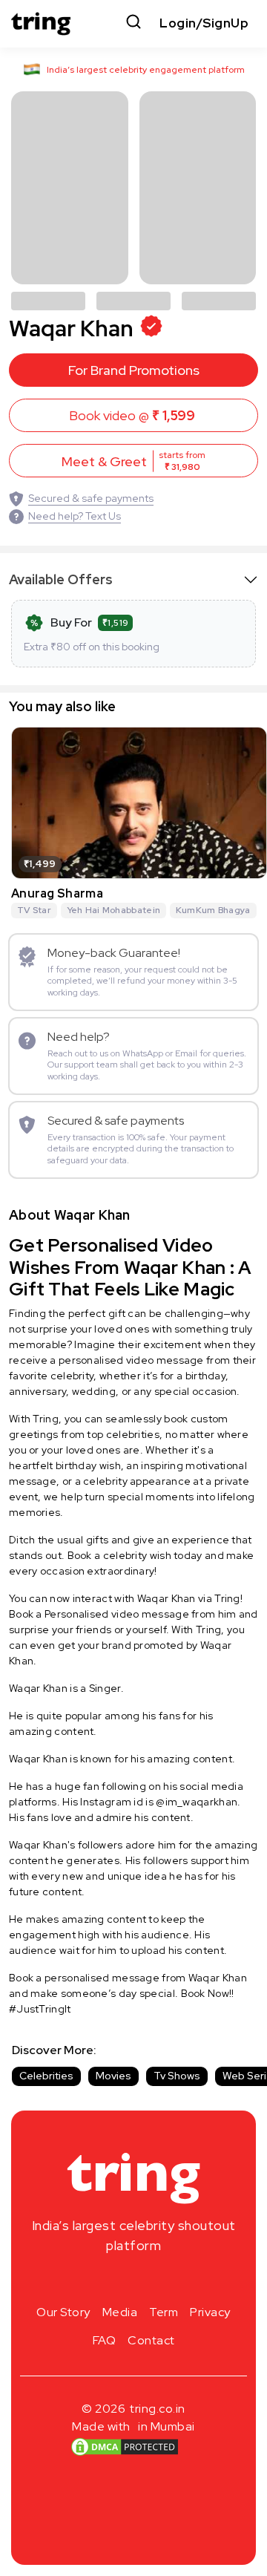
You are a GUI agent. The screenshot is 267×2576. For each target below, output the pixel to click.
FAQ (105, 2340)
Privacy (210, 2312)
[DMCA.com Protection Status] (125, 2447)
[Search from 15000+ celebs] (133, 23)
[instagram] (86, 2281)
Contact (151, 2340)
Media (120, 2312)
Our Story (63, 2312)
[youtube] (157, 2281)
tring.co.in (158, 2409)
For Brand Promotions (134, 370)
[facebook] (110, 2281)
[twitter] (133, 2281)
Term (164, 2312)
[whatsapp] (181, 2281)
